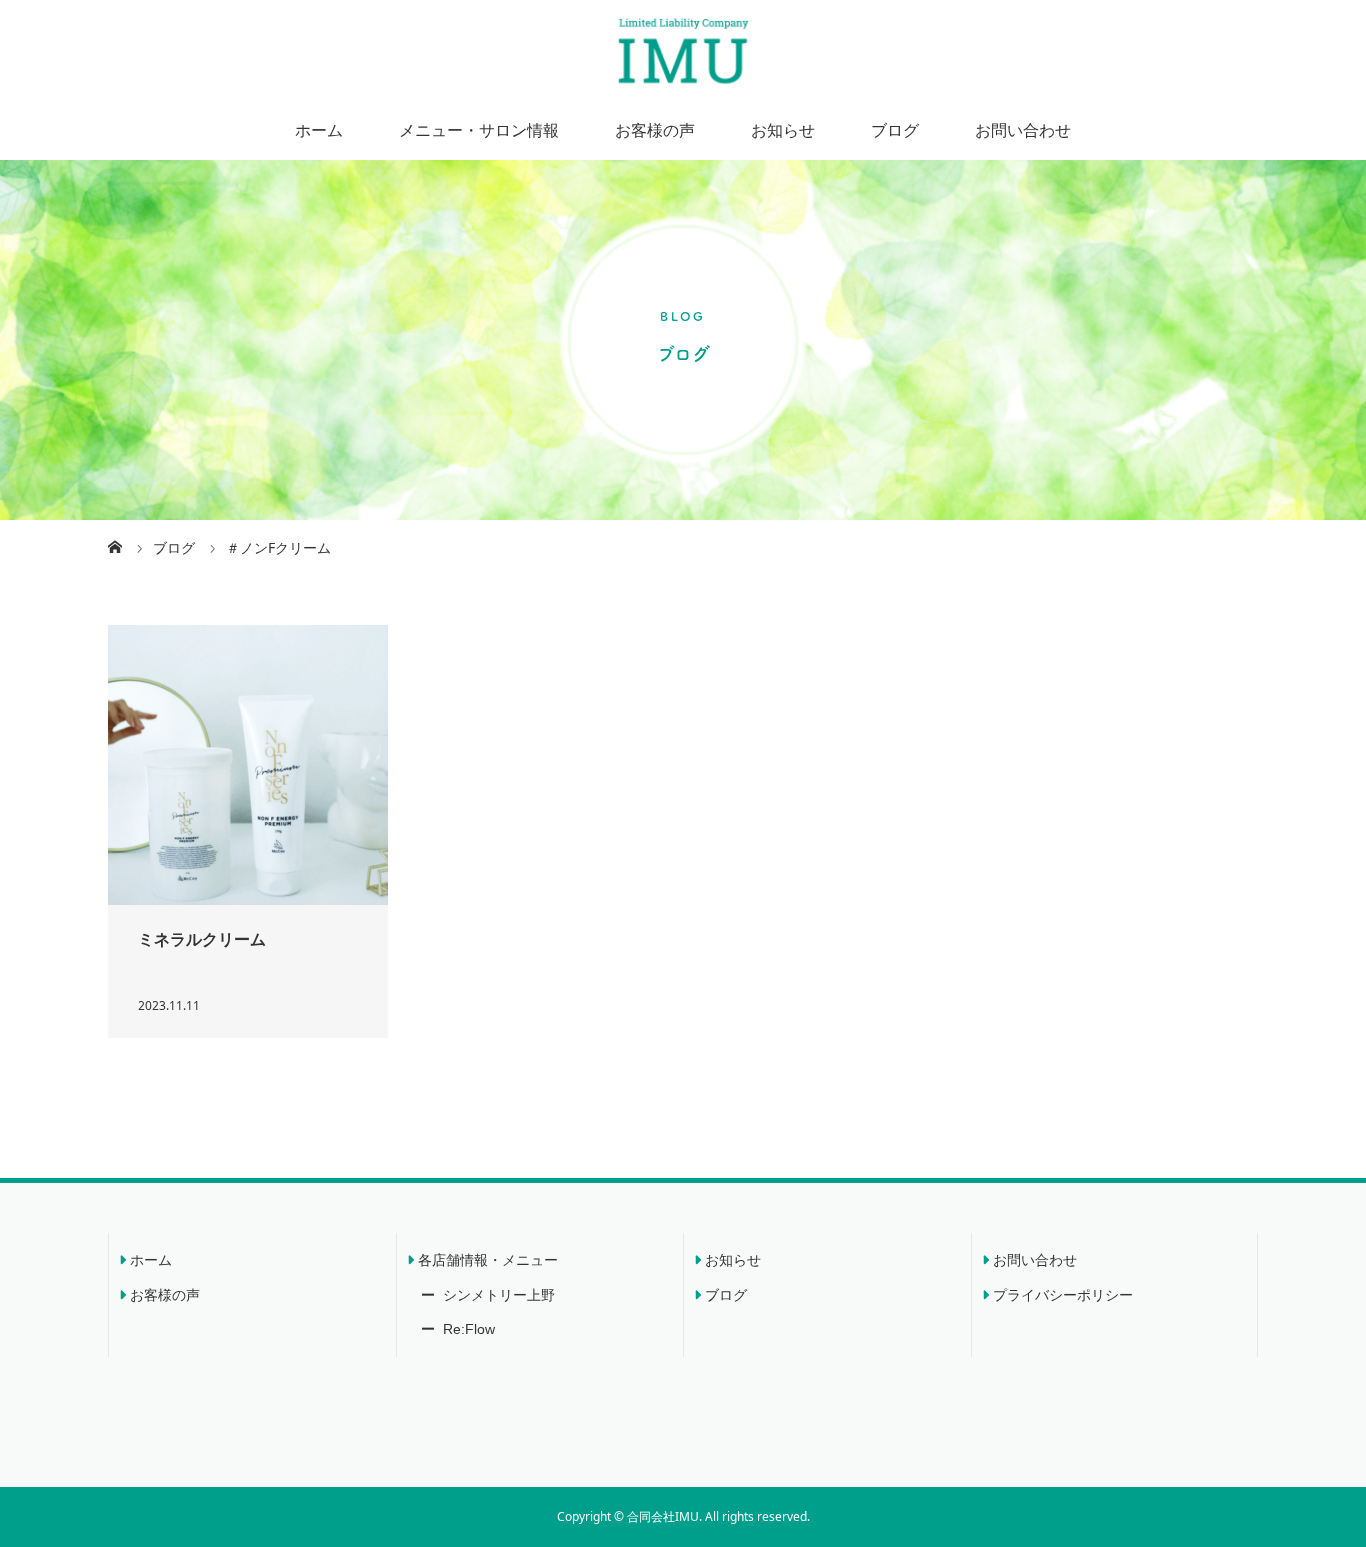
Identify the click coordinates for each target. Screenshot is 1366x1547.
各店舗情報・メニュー (488, 1260)
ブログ (895, 130)
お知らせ (783, 130)
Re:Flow (467, 1329)
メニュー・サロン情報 (479, 130)
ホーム (319, 130)
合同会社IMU (663, 1516)
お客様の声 (655, 130)
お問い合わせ (1023, 130)
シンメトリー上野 (497, 1295)
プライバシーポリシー (1063, 1295)
